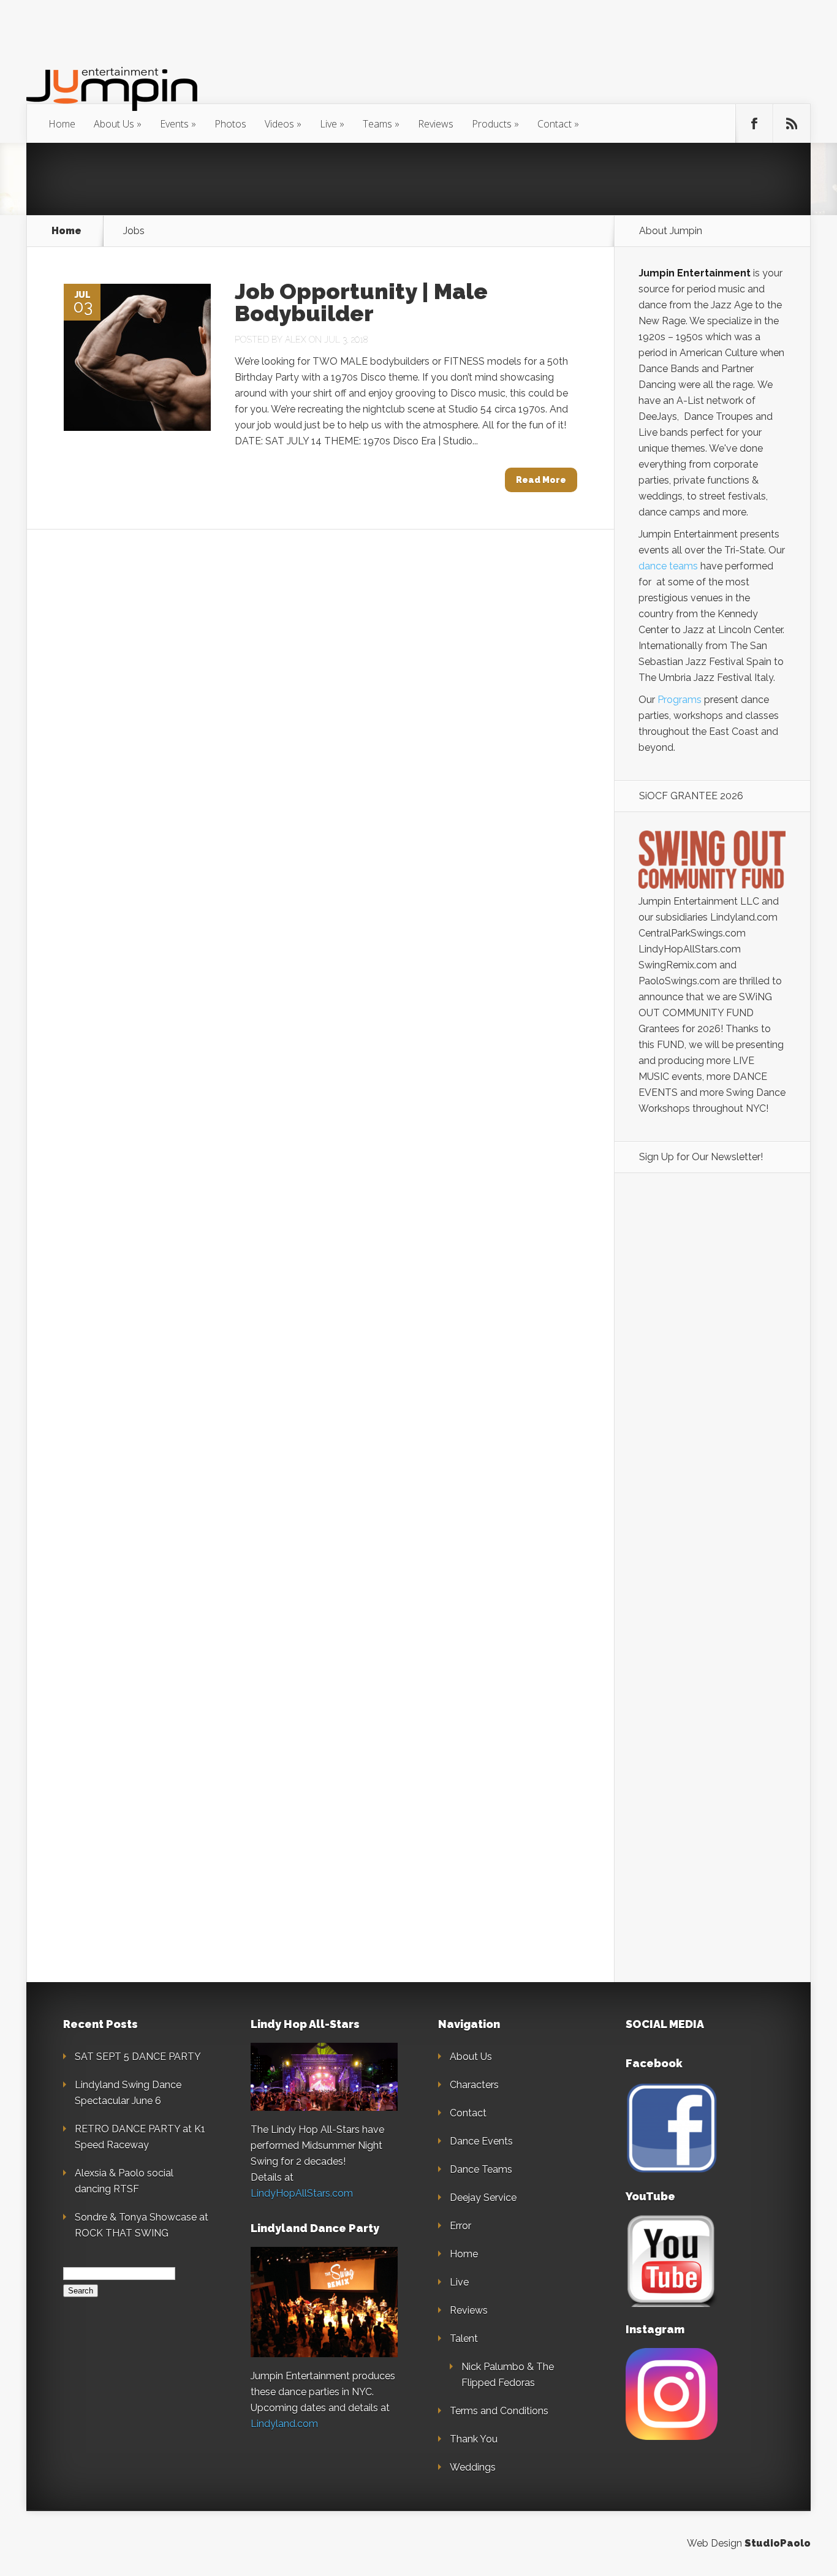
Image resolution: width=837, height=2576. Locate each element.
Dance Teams (481, 2169)
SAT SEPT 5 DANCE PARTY (138, 2057)
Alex (296, 340)
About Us (114, 124)
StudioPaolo (778, 2543)
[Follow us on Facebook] (754, 124)
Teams (377, 124)
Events (174, 124)
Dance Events (481, 2141)
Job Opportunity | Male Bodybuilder (361, 302)
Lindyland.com (284, 2424)
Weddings (473, 2467)
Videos (279, 124)
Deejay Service (483, 2198)
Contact (555, 124)
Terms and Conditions (499, 2411)
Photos (230, 124)
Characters (474, 2085)
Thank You (474, 2439)
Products (492, 124)
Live (328, 124)
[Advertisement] (712, 1394)
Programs (680, 700)
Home (62, 124)
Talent (464, 2339)
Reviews (436, 124)
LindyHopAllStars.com (302, 2193)
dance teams (668, 566)
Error (460, 2226)
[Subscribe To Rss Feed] (792, 124)
